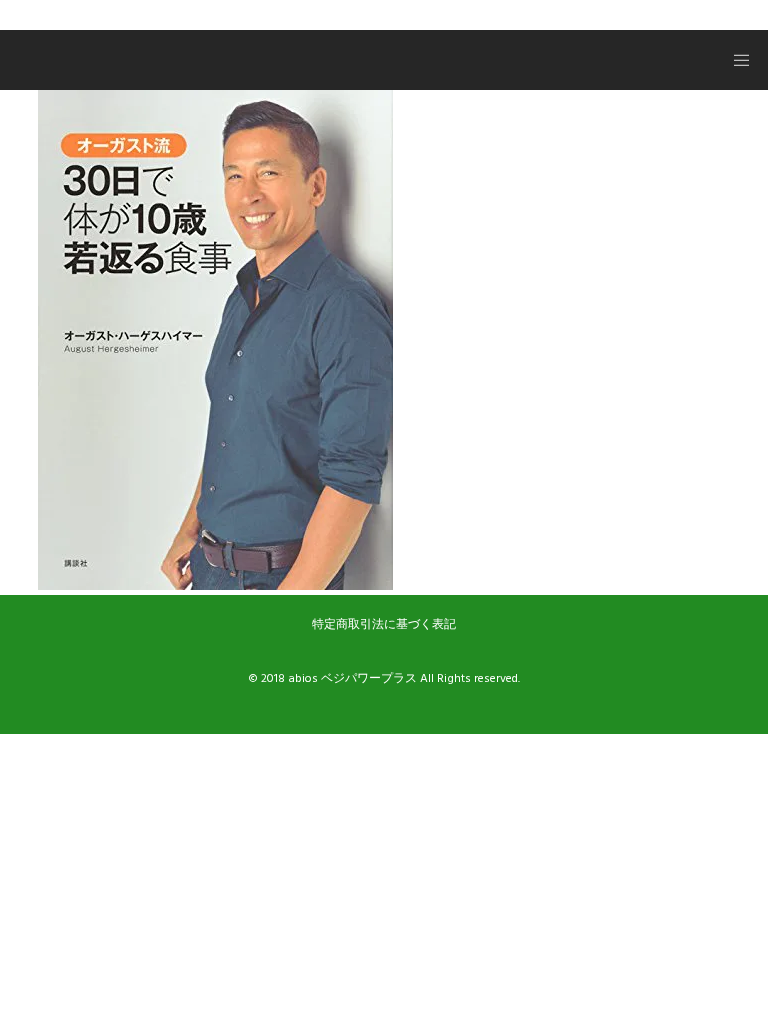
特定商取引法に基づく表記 (384, 624)
